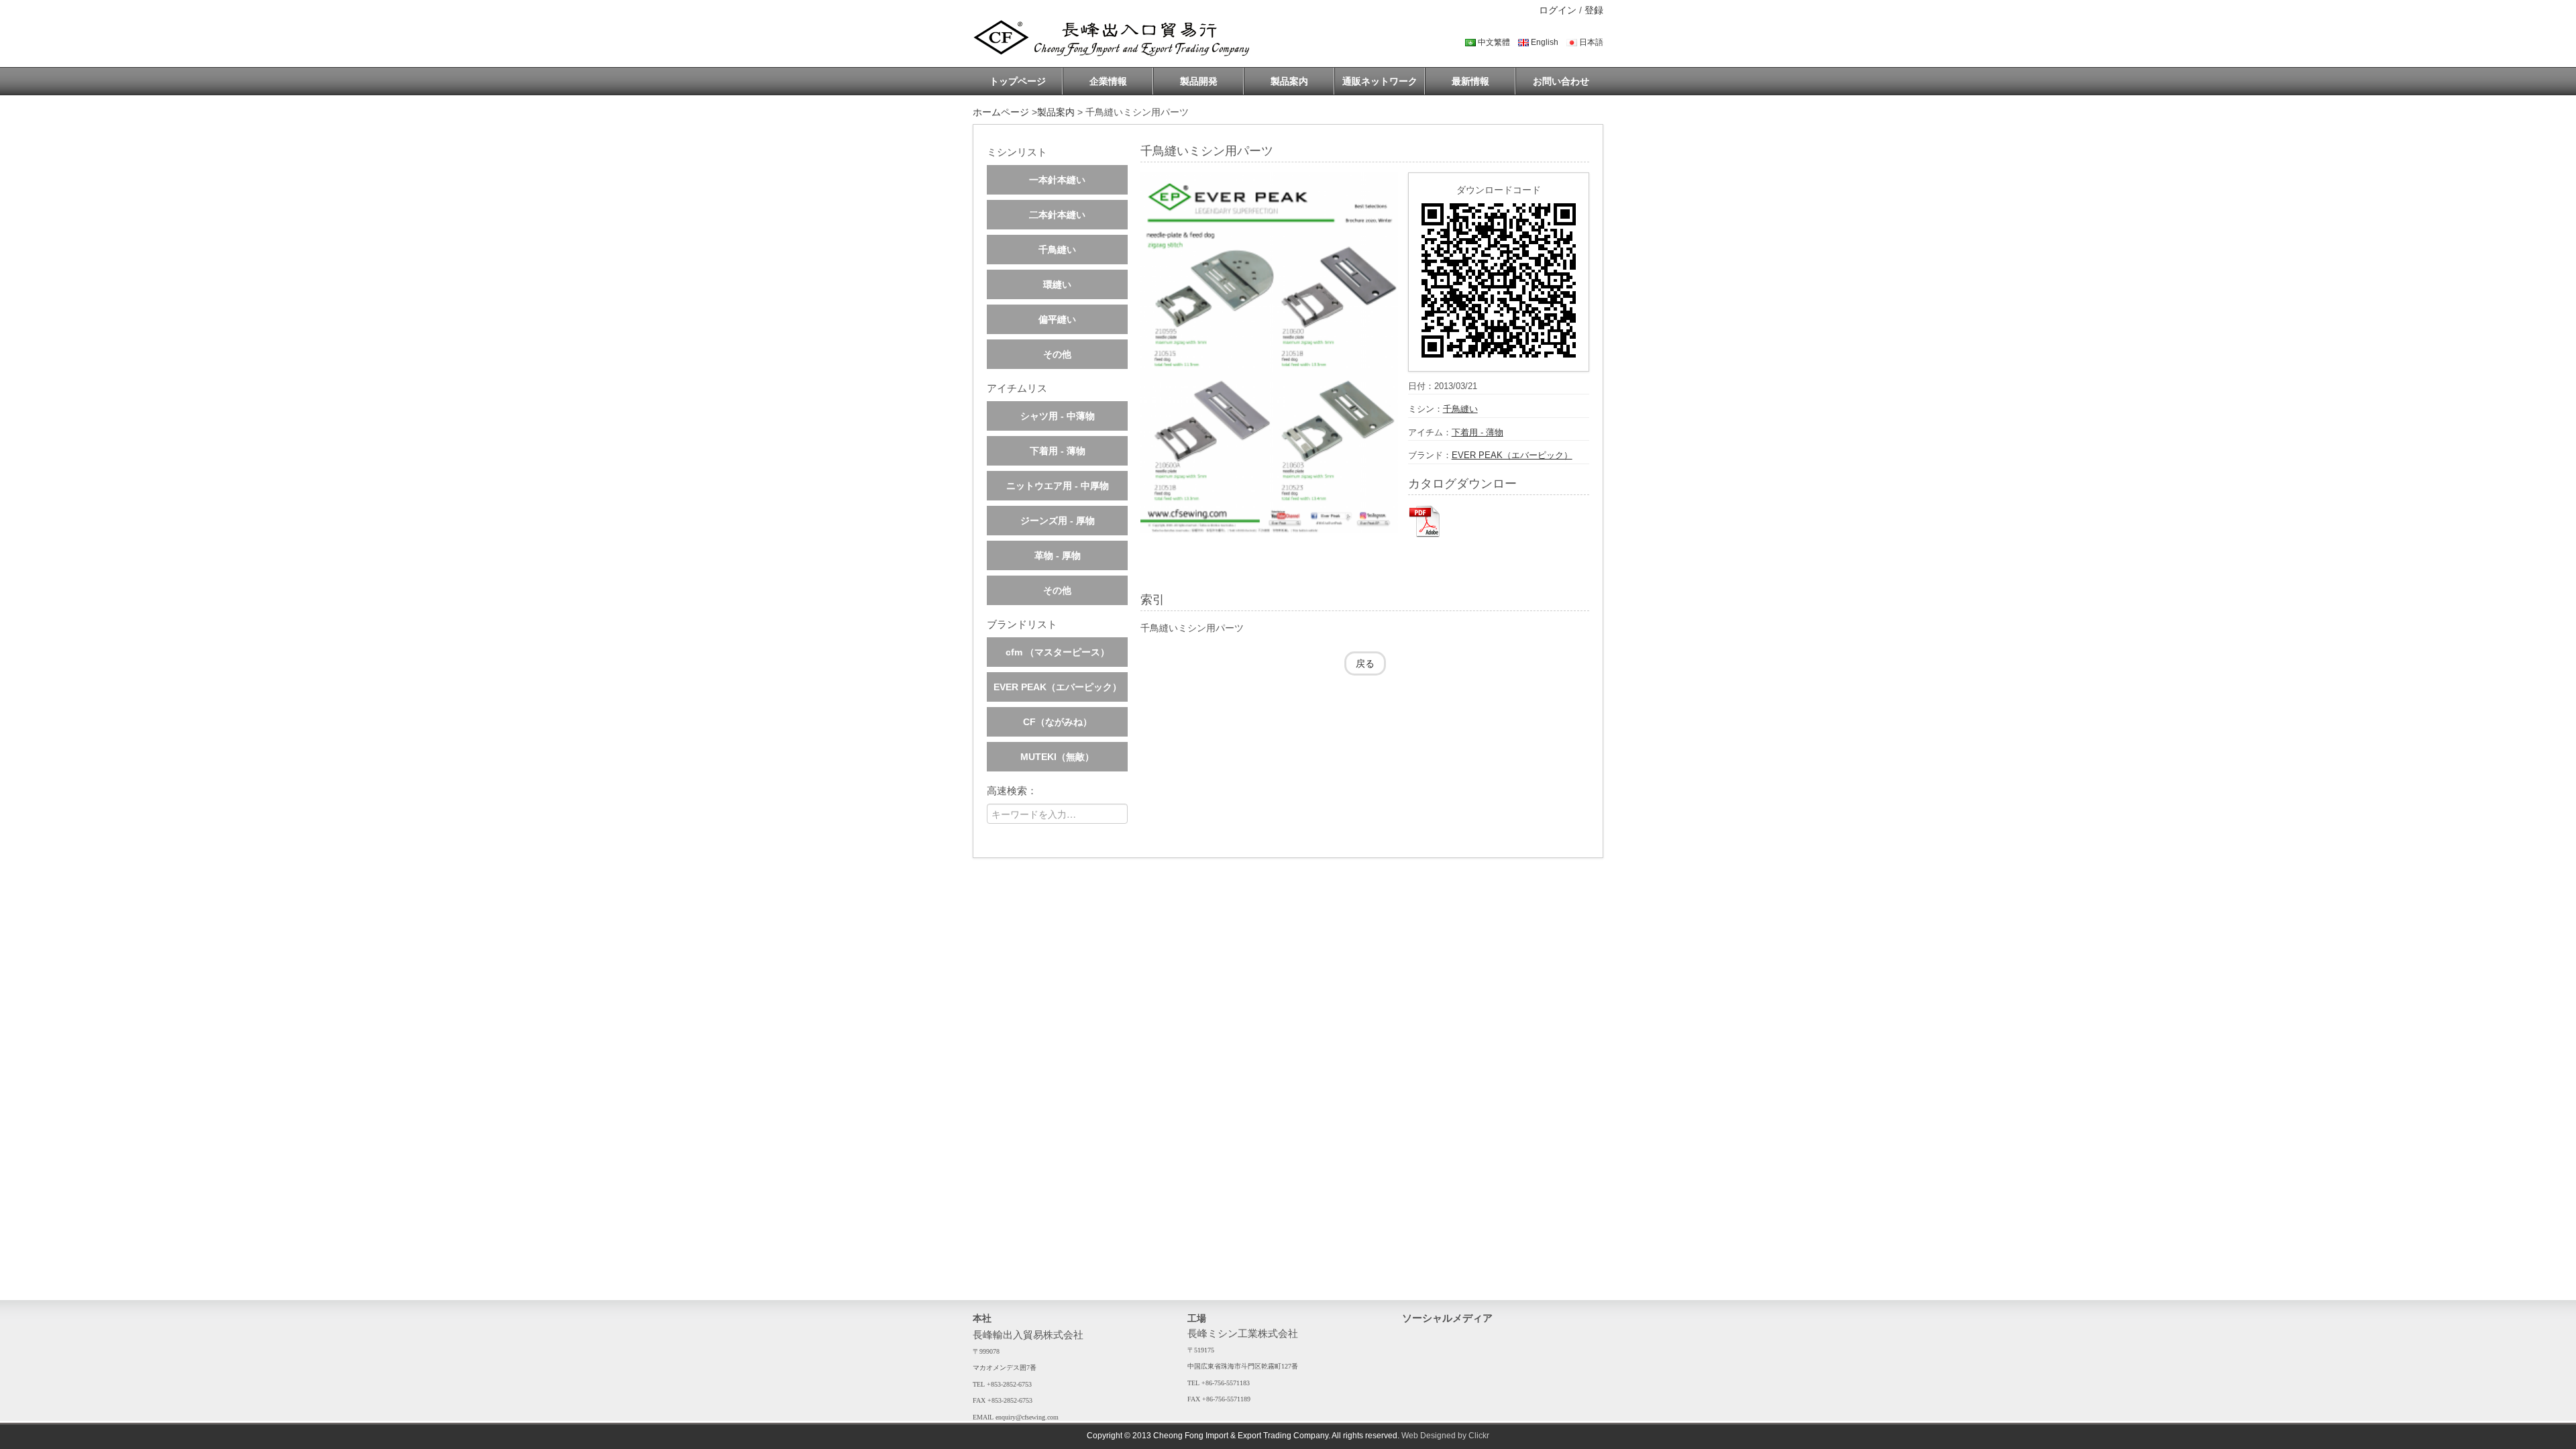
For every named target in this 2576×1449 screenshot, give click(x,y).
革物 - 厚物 (1058, 555)
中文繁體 (1493, 42)
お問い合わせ (1561, 81)
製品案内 (1289, 81)
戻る (1365, 663)
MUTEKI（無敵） (1057, 757)
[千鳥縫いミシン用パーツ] (1269, 353)
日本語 (1590, 42)
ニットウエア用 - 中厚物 (1058, 486)
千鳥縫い (1057, 250)
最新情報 (1470, 81)
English (1544, 42)
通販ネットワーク (1380, 81)
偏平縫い (1057, 319)
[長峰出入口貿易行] (1116, 38)
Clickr (1479, 1436)
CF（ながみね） (1058, 722)
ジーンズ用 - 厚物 (1058, 521)
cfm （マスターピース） (1058, 652)
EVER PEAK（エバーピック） (1058, 687)
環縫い (1057, 284)
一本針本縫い (1057, 180)
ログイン (1559, 10)
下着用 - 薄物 (1058, 451)
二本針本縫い (1057, 215)
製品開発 (1199, 81)
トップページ (1018, 81)
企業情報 (1108, 81)
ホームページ (1001, 112)
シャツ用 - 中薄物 (1058, 416)
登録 (1594, 10)
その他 (1057, 354)
